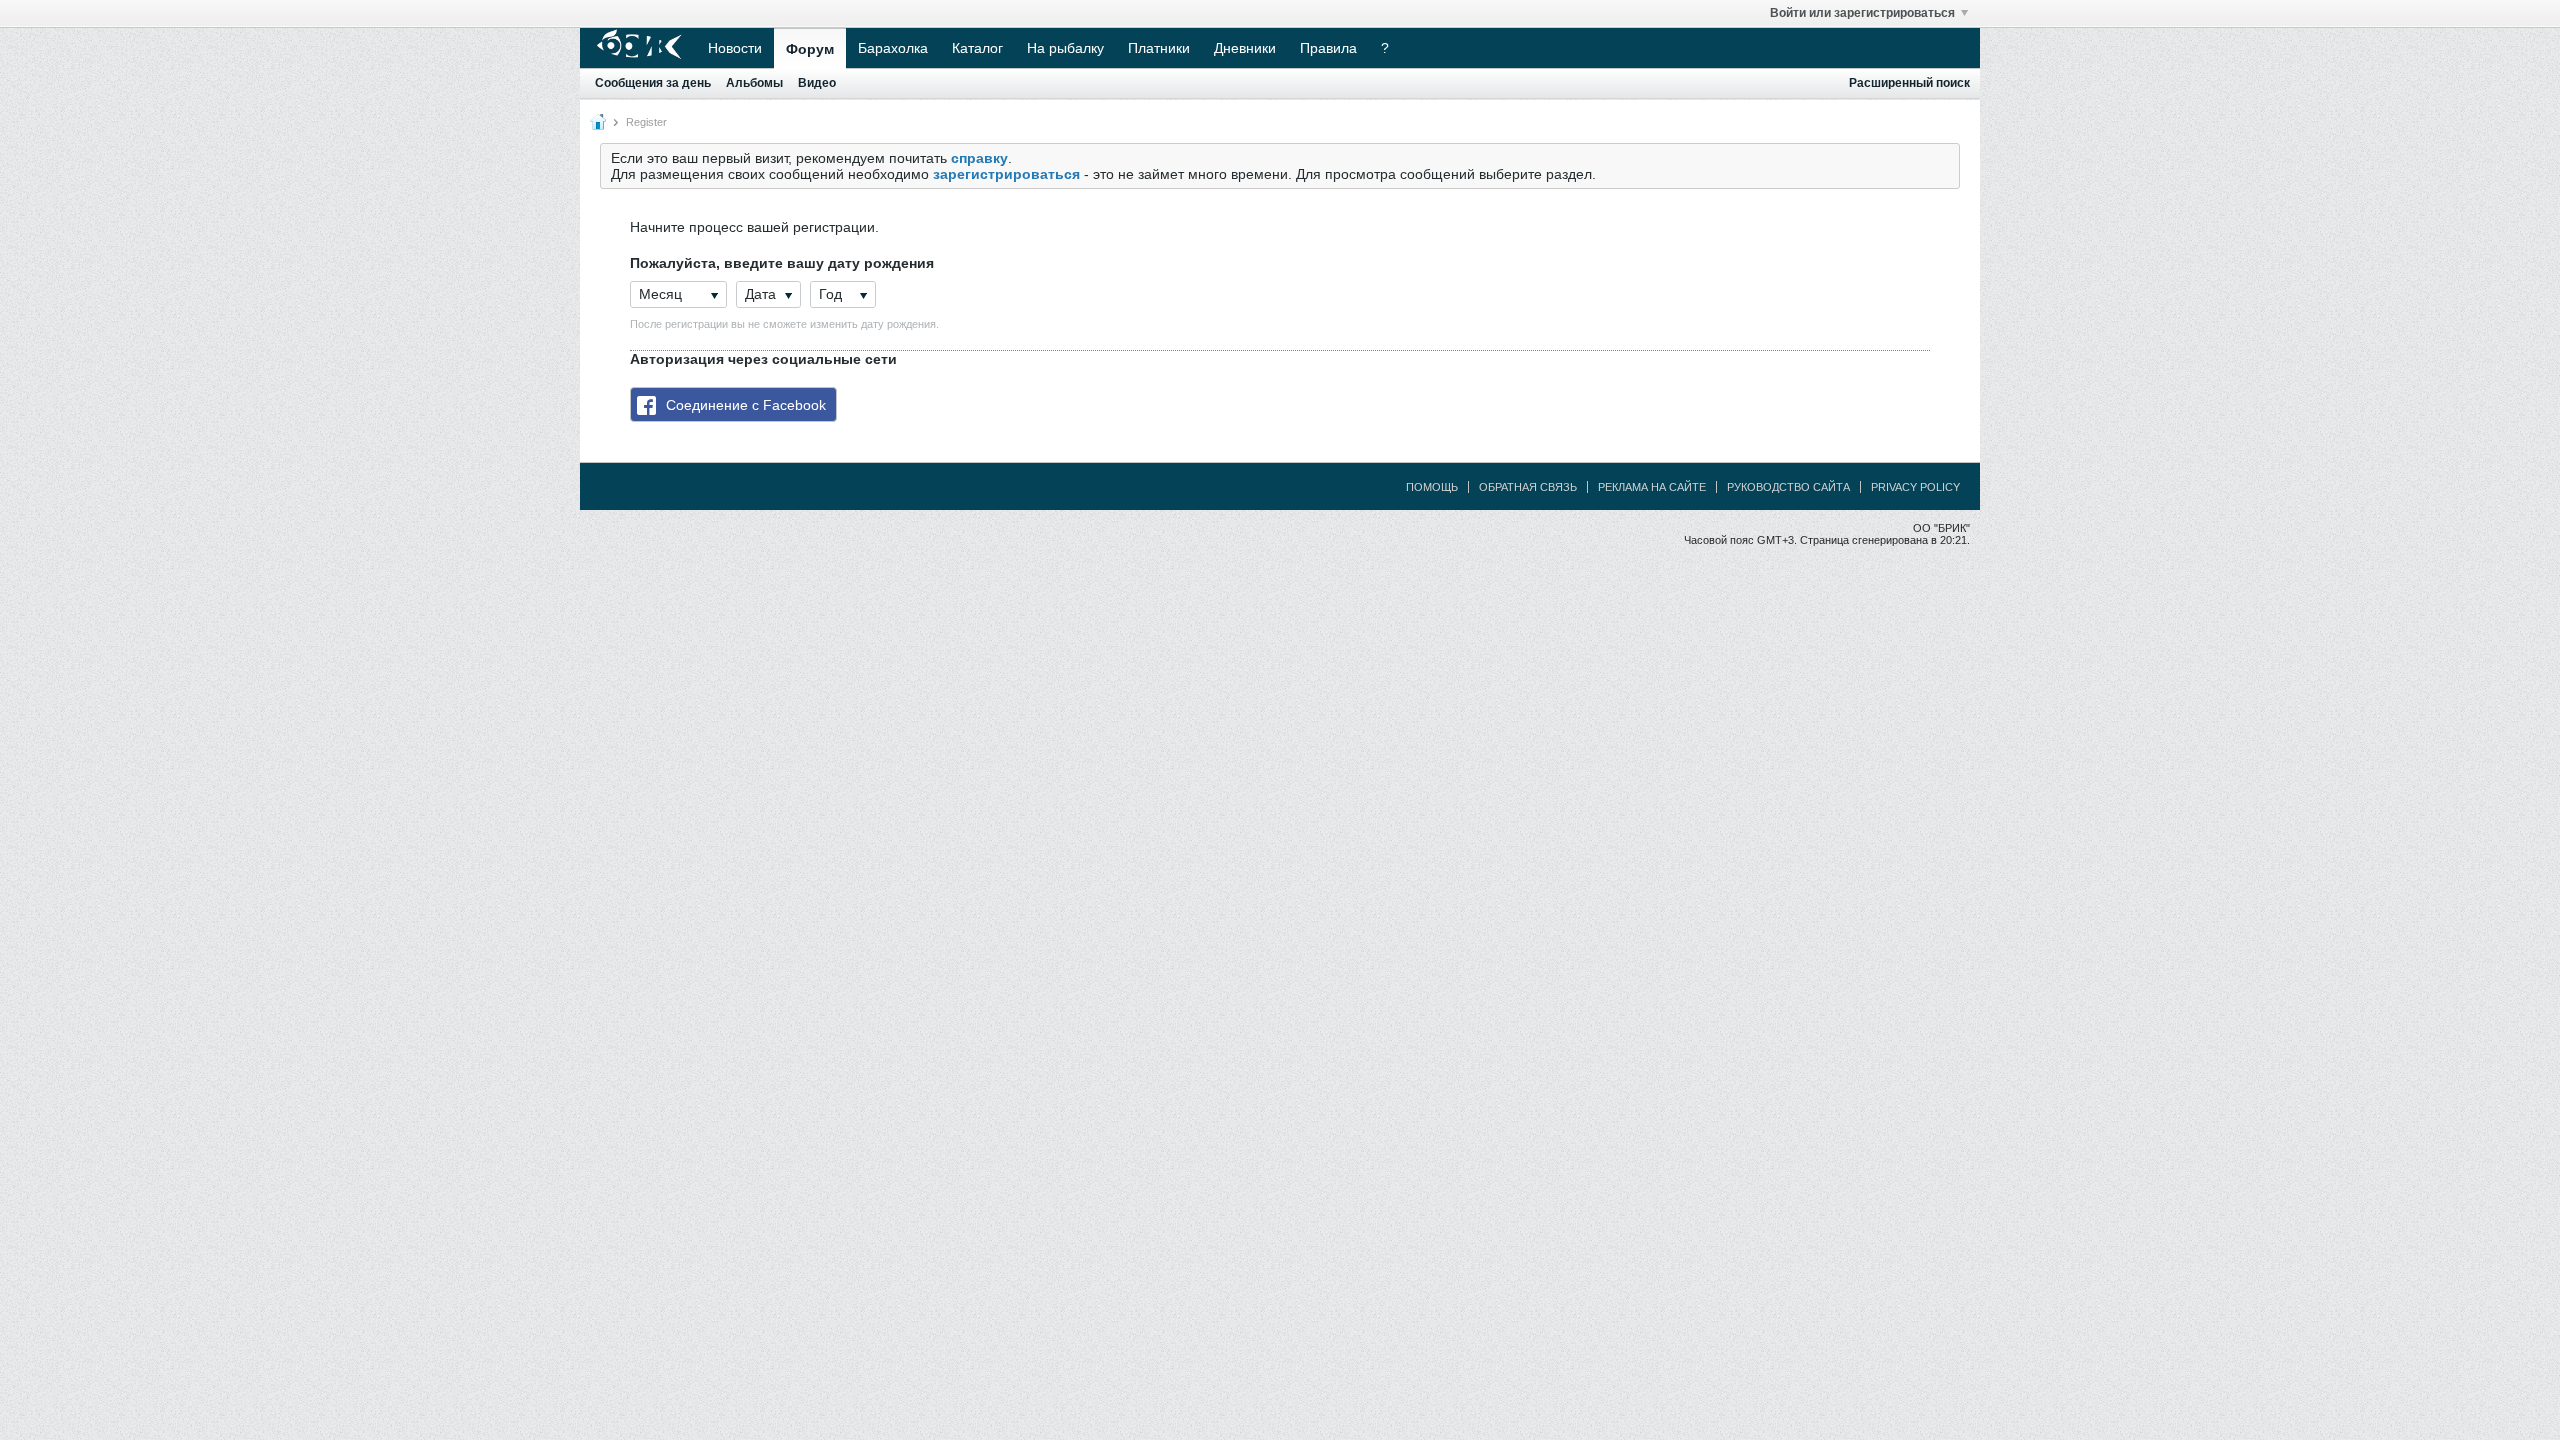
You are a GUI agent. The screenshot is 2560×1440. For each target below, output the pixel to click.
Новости (735, 48)
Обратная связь (1528, 487)
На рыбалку (1065, 48)
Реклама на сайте (1652, 487)
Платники (1159, 48)
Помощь (1432, 487)
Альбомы (754, 83)
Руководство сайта (1788, 487)
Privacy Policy (1915, 487)
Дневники (1245, 48)
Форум (810, 49)
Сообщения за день (653, 83)
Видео (817, 83)
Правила (1328, 48)
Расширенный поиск (1909, 83)
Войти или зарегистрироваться (1862, 13)
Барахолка (893, 48)
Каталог (977, 48)
